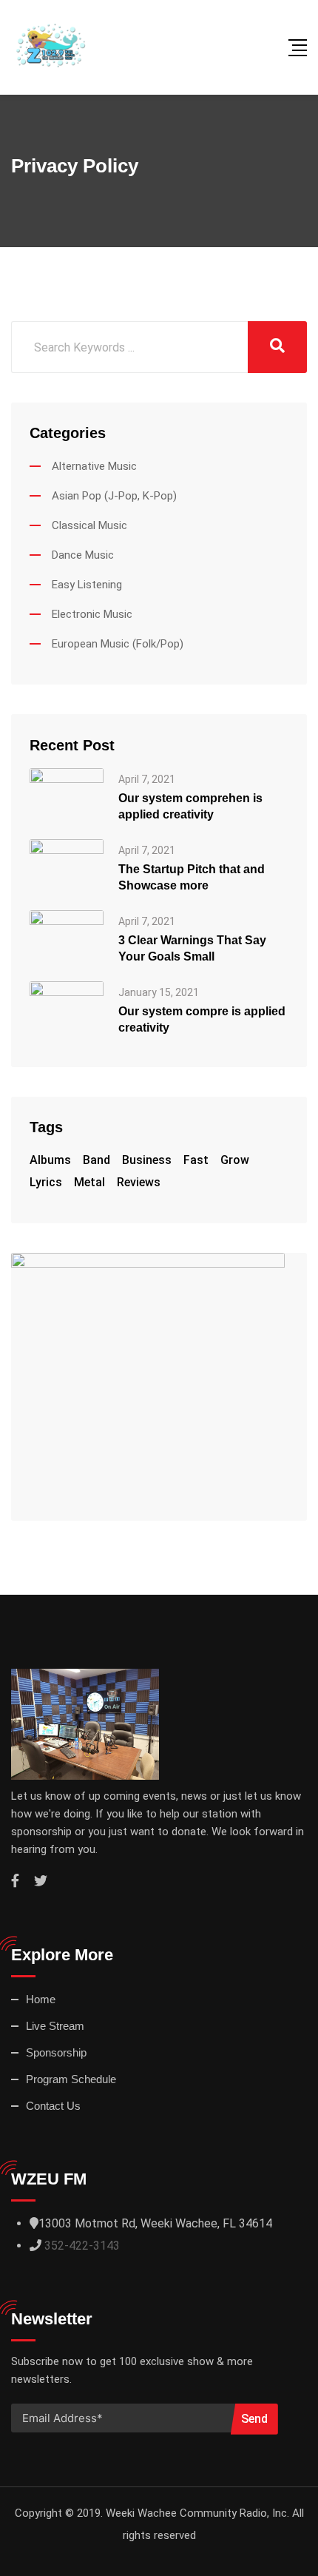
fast (196, 1160)
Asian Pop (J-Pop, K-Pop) (114, 496)
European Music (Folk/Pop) (118, 644)
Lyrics (46, 1182)
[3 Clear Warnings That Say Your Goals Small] (67, 937)
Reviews (139, 1182)
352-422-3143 (82, 2246)
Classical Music (89, 525)
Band (97, 1160)
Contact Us (53, 2106)
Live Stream (55, 2026)
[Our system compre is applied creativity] (67, 1008)
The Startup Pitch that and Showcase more (192, 877)
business (147, 1160)
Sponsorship (56, 2052)
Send (254, 2419)
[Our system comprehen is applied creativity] (67, 795)
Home (41, 1999)
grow (235, 1160)
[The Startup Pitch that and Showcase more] (67, 866)
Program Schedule (71, 2079)
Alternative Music (94, 466)
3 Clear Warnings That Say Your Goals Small (192, 948)
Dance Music (83, 555)
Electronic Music (92, 614)
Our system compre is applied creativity (202, 1019)
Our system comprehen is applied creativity (190, 806)
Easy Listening (87, 585)
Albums (50, 1160)
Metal (89, 1182)
